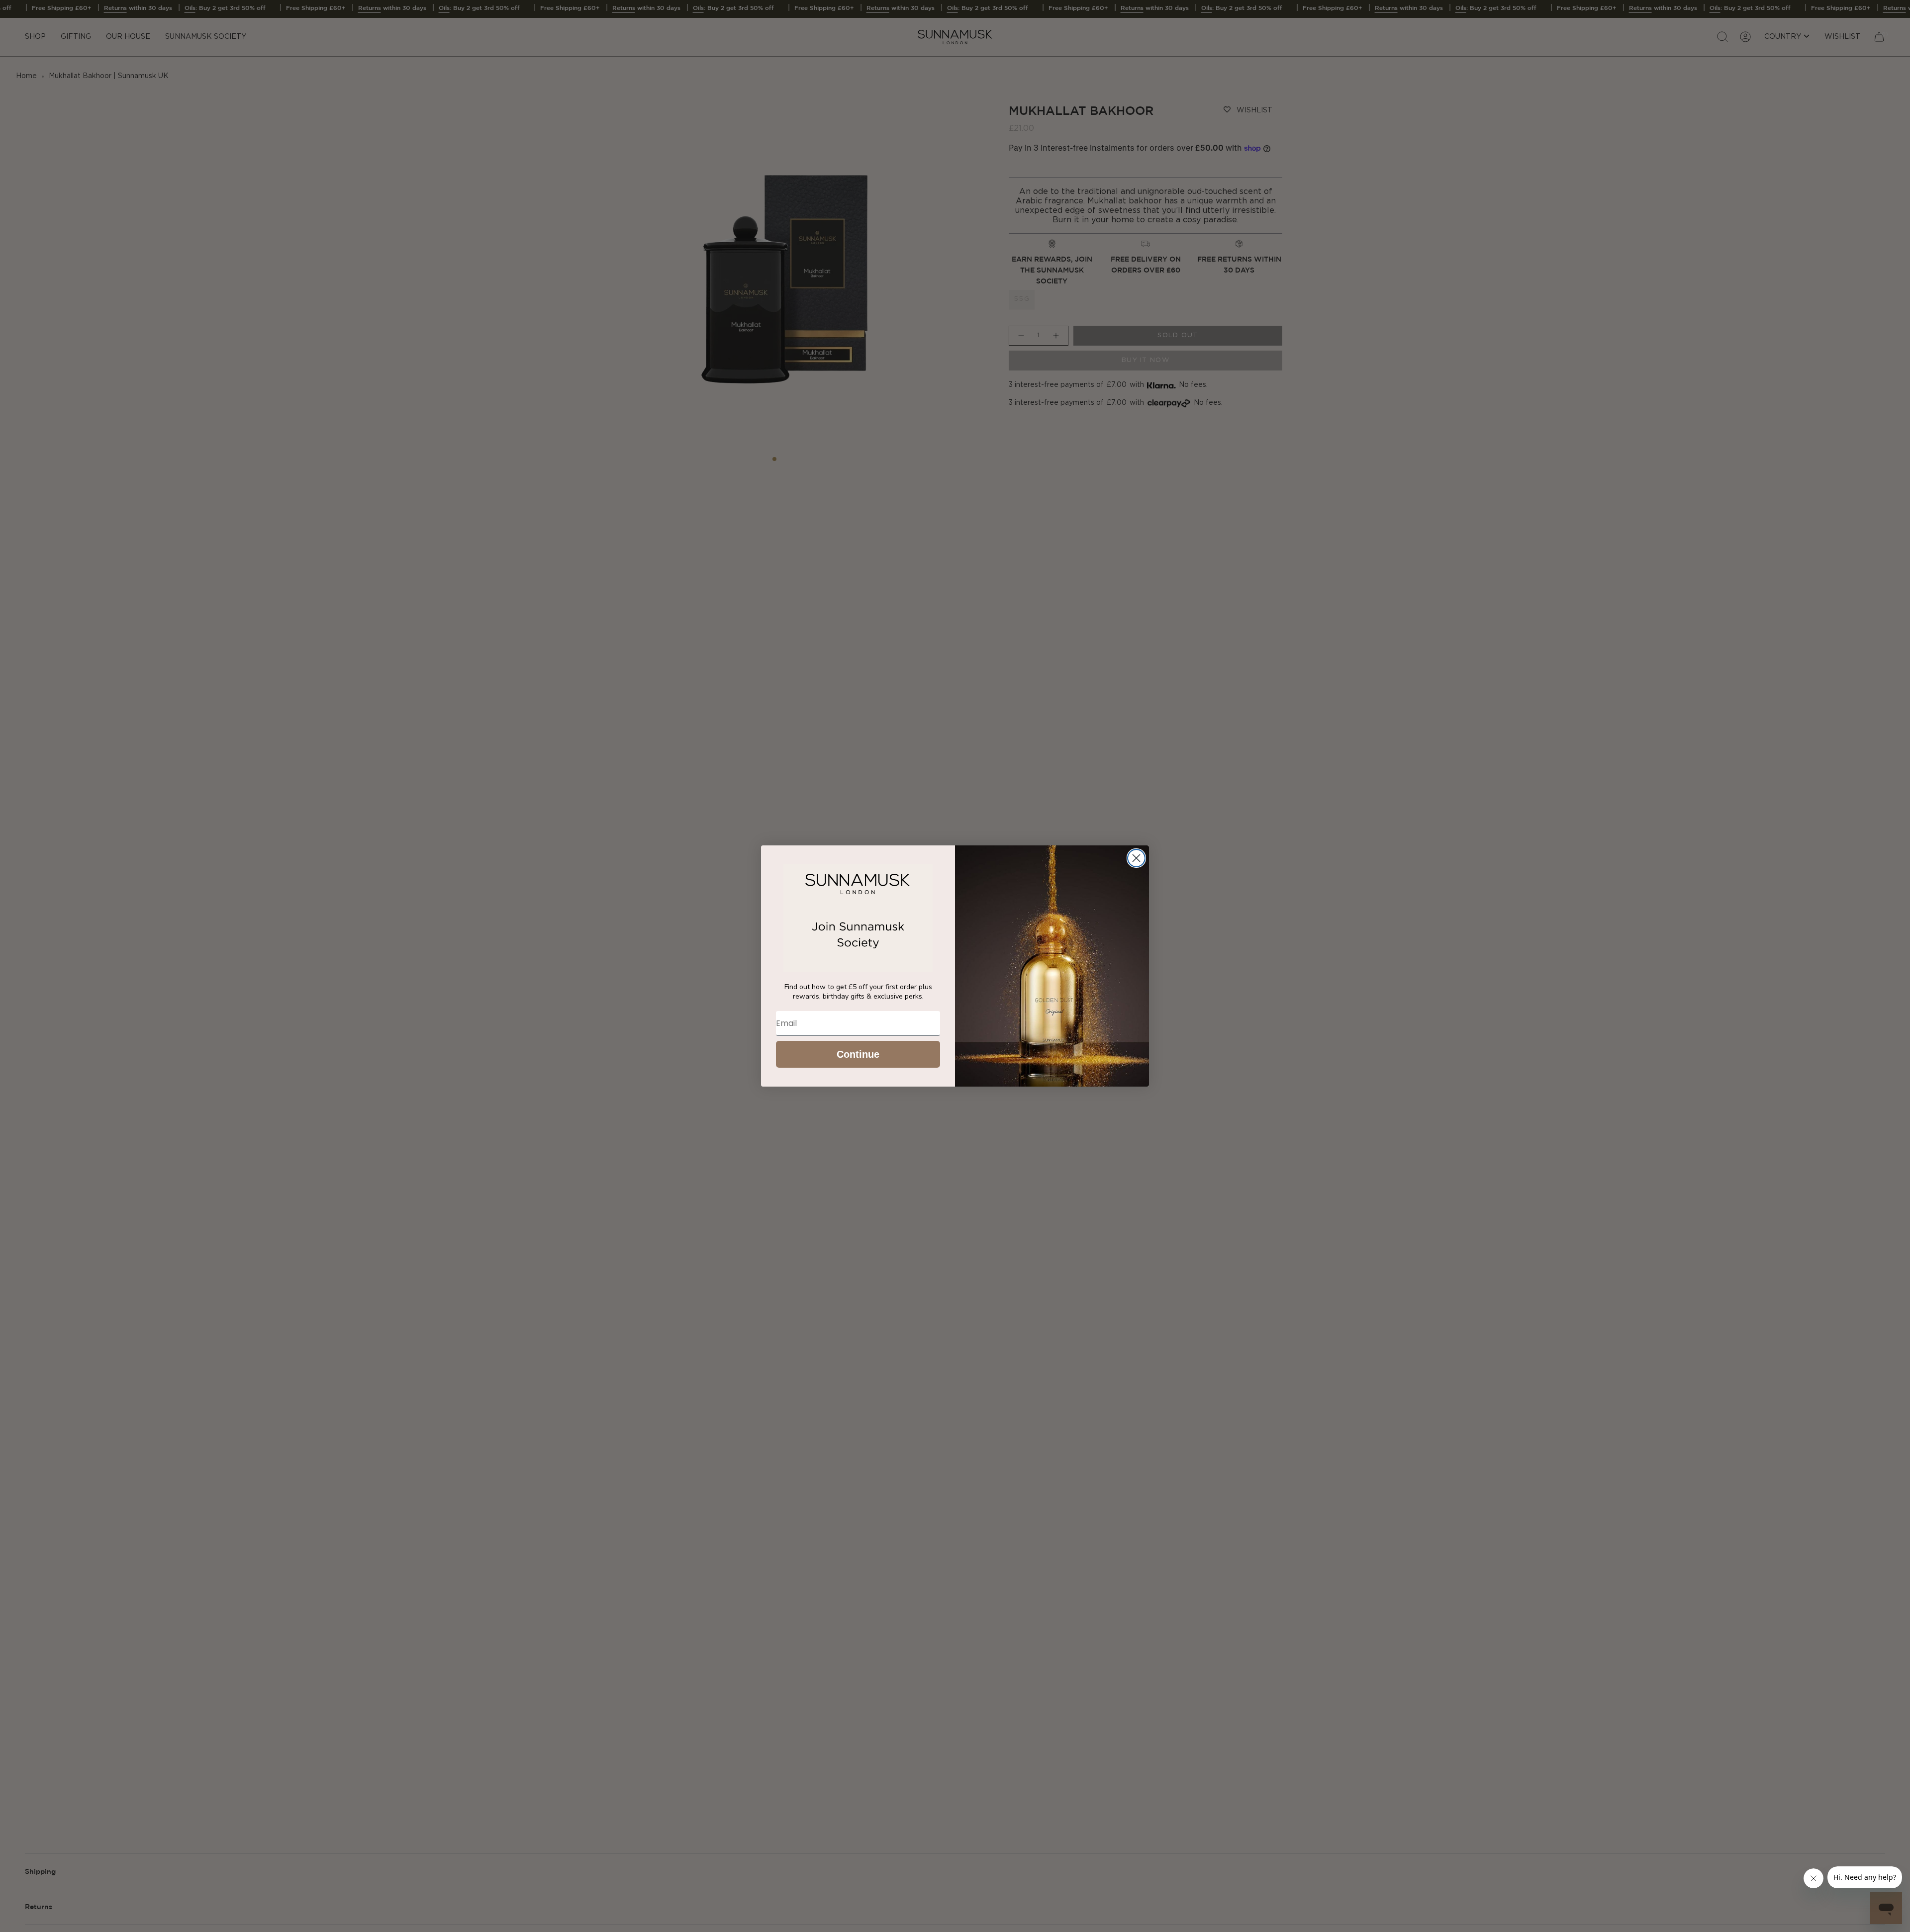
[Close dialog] (1136, 858)
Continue (858, 1054)
